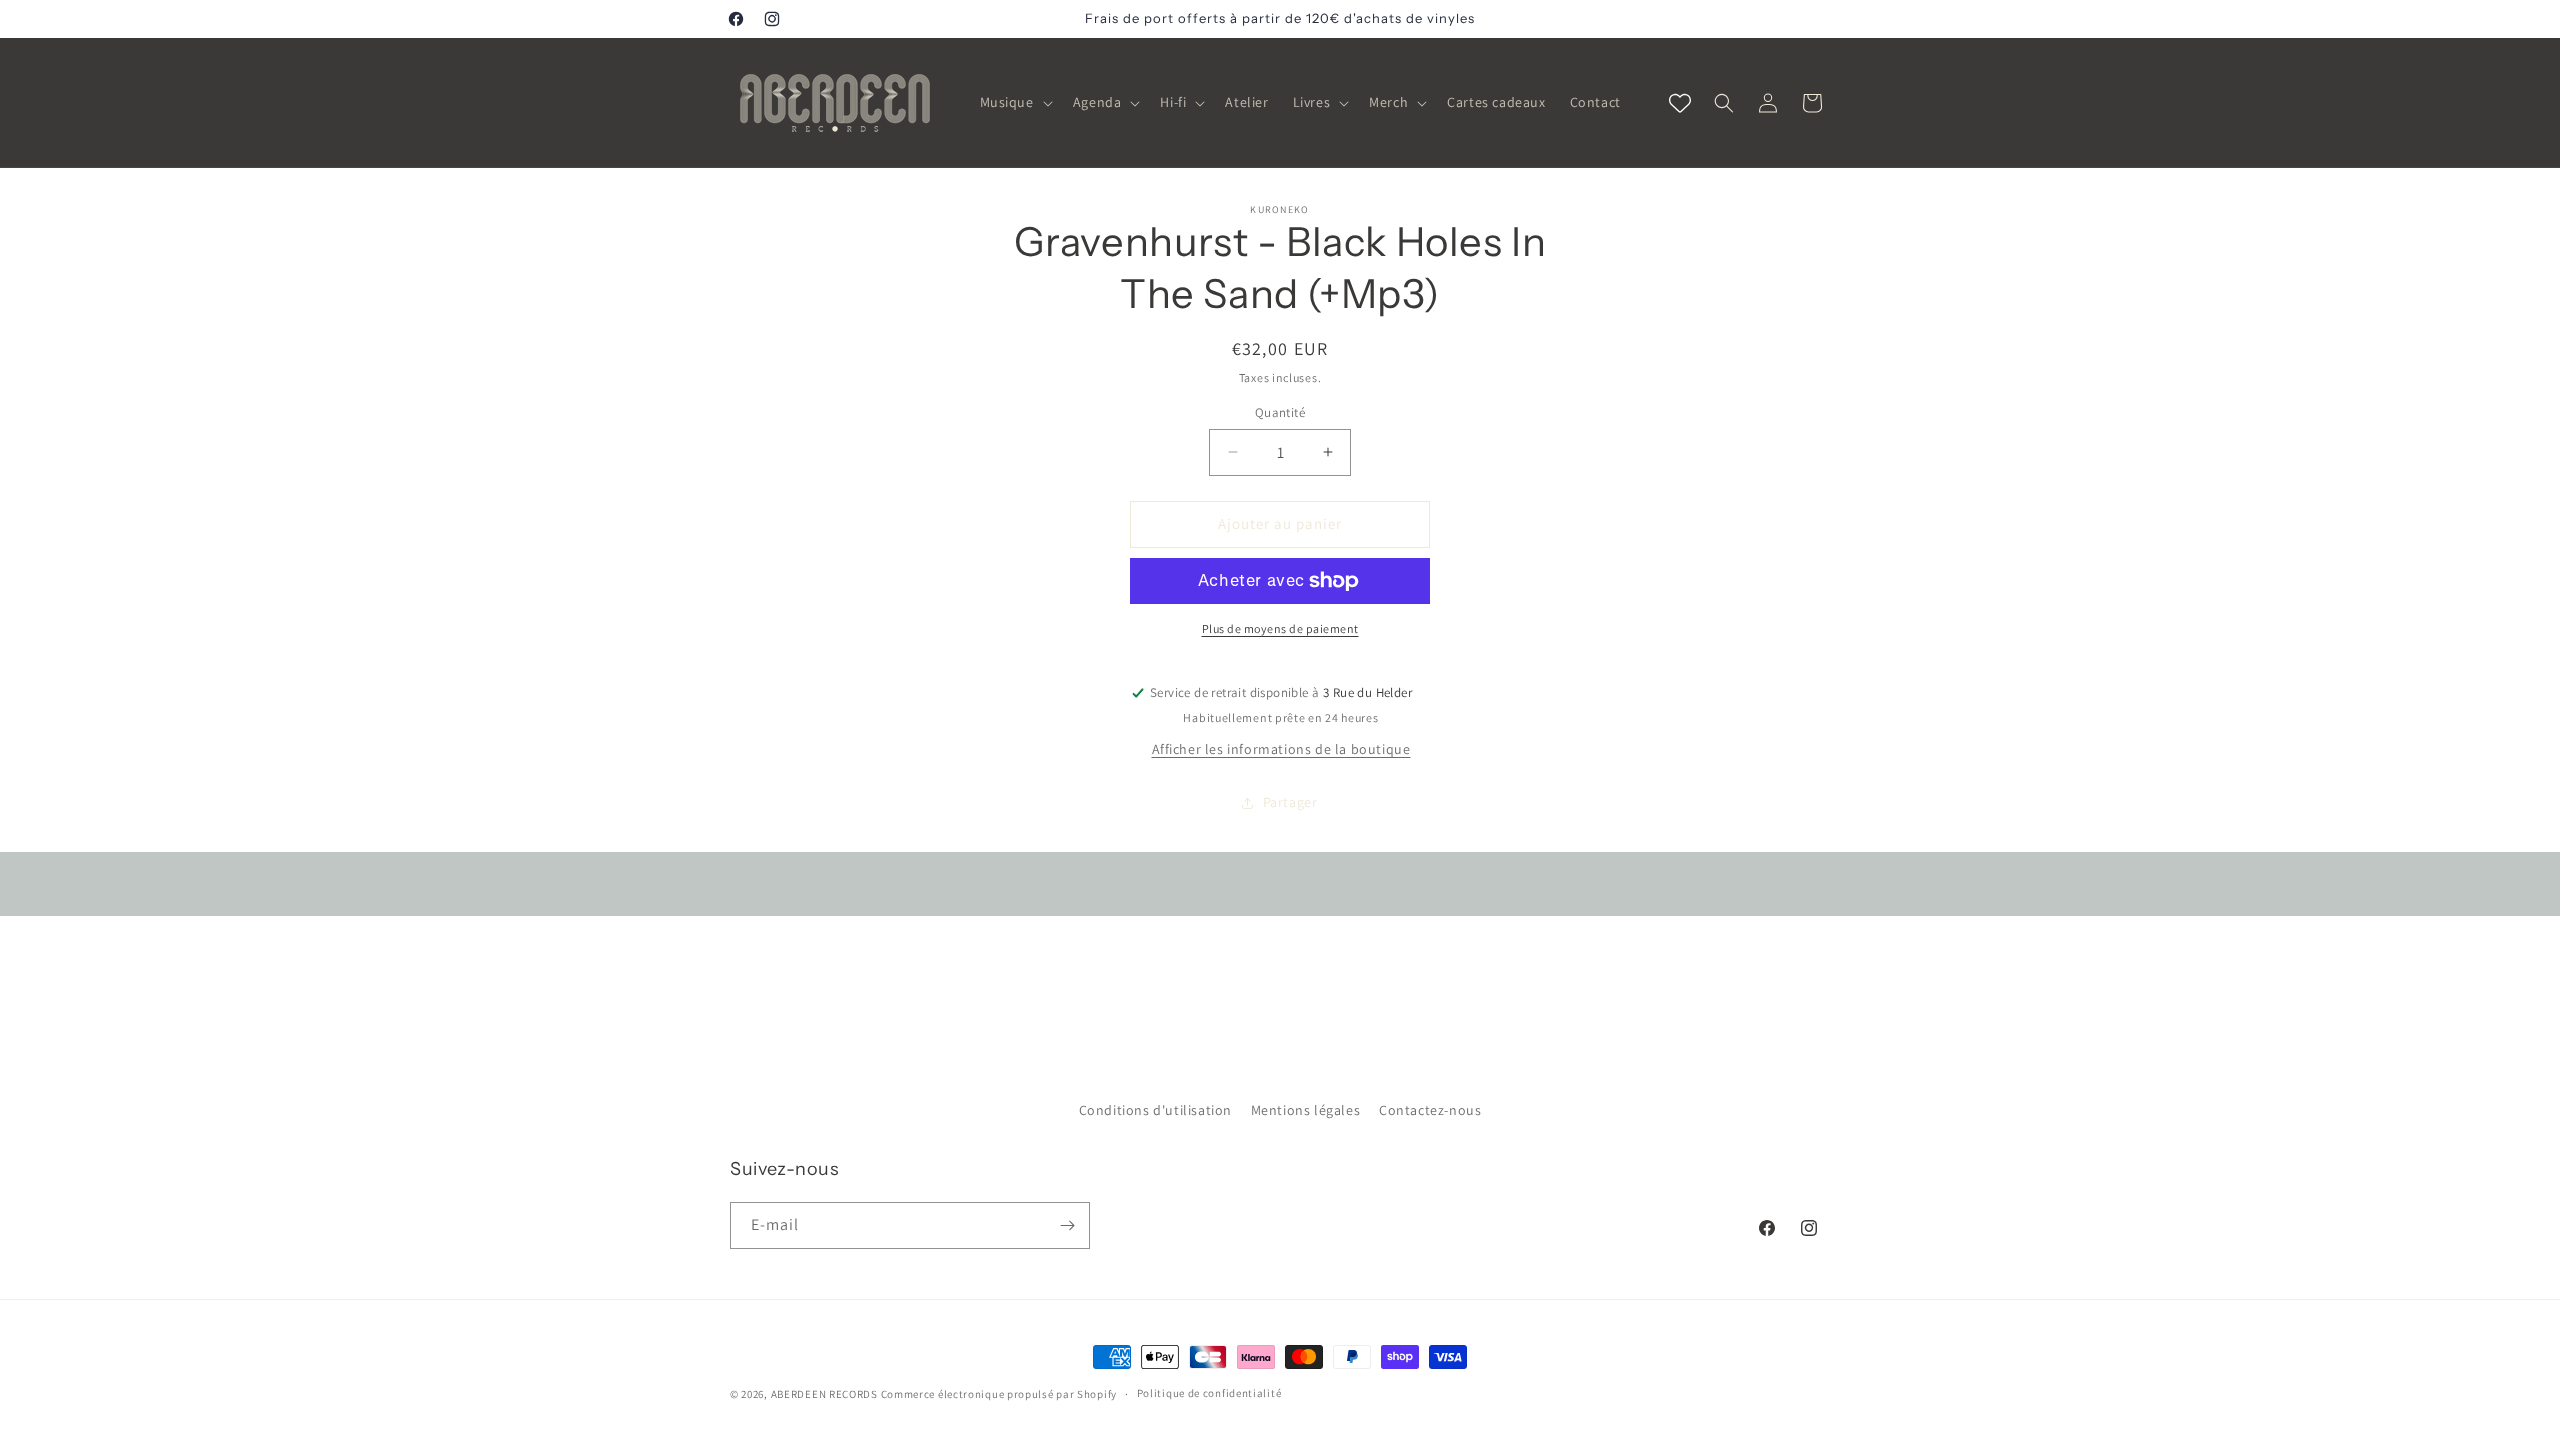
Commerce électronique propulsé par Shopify (999, 1394)
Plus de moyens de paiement (1280, 628)
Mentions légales (1306, 1110)
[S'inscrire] (1067, 1225)
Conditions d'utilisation (1155, 1110)
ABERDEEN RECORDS (824, 1394)
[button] (1014, 102)
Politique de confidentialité (1209, 1393)
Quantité (1280, 412)
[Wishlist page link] (1680, 103)
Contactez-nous (1430, 1110)
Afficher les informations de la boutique (1281, 749)
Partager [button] (1290, 802)
